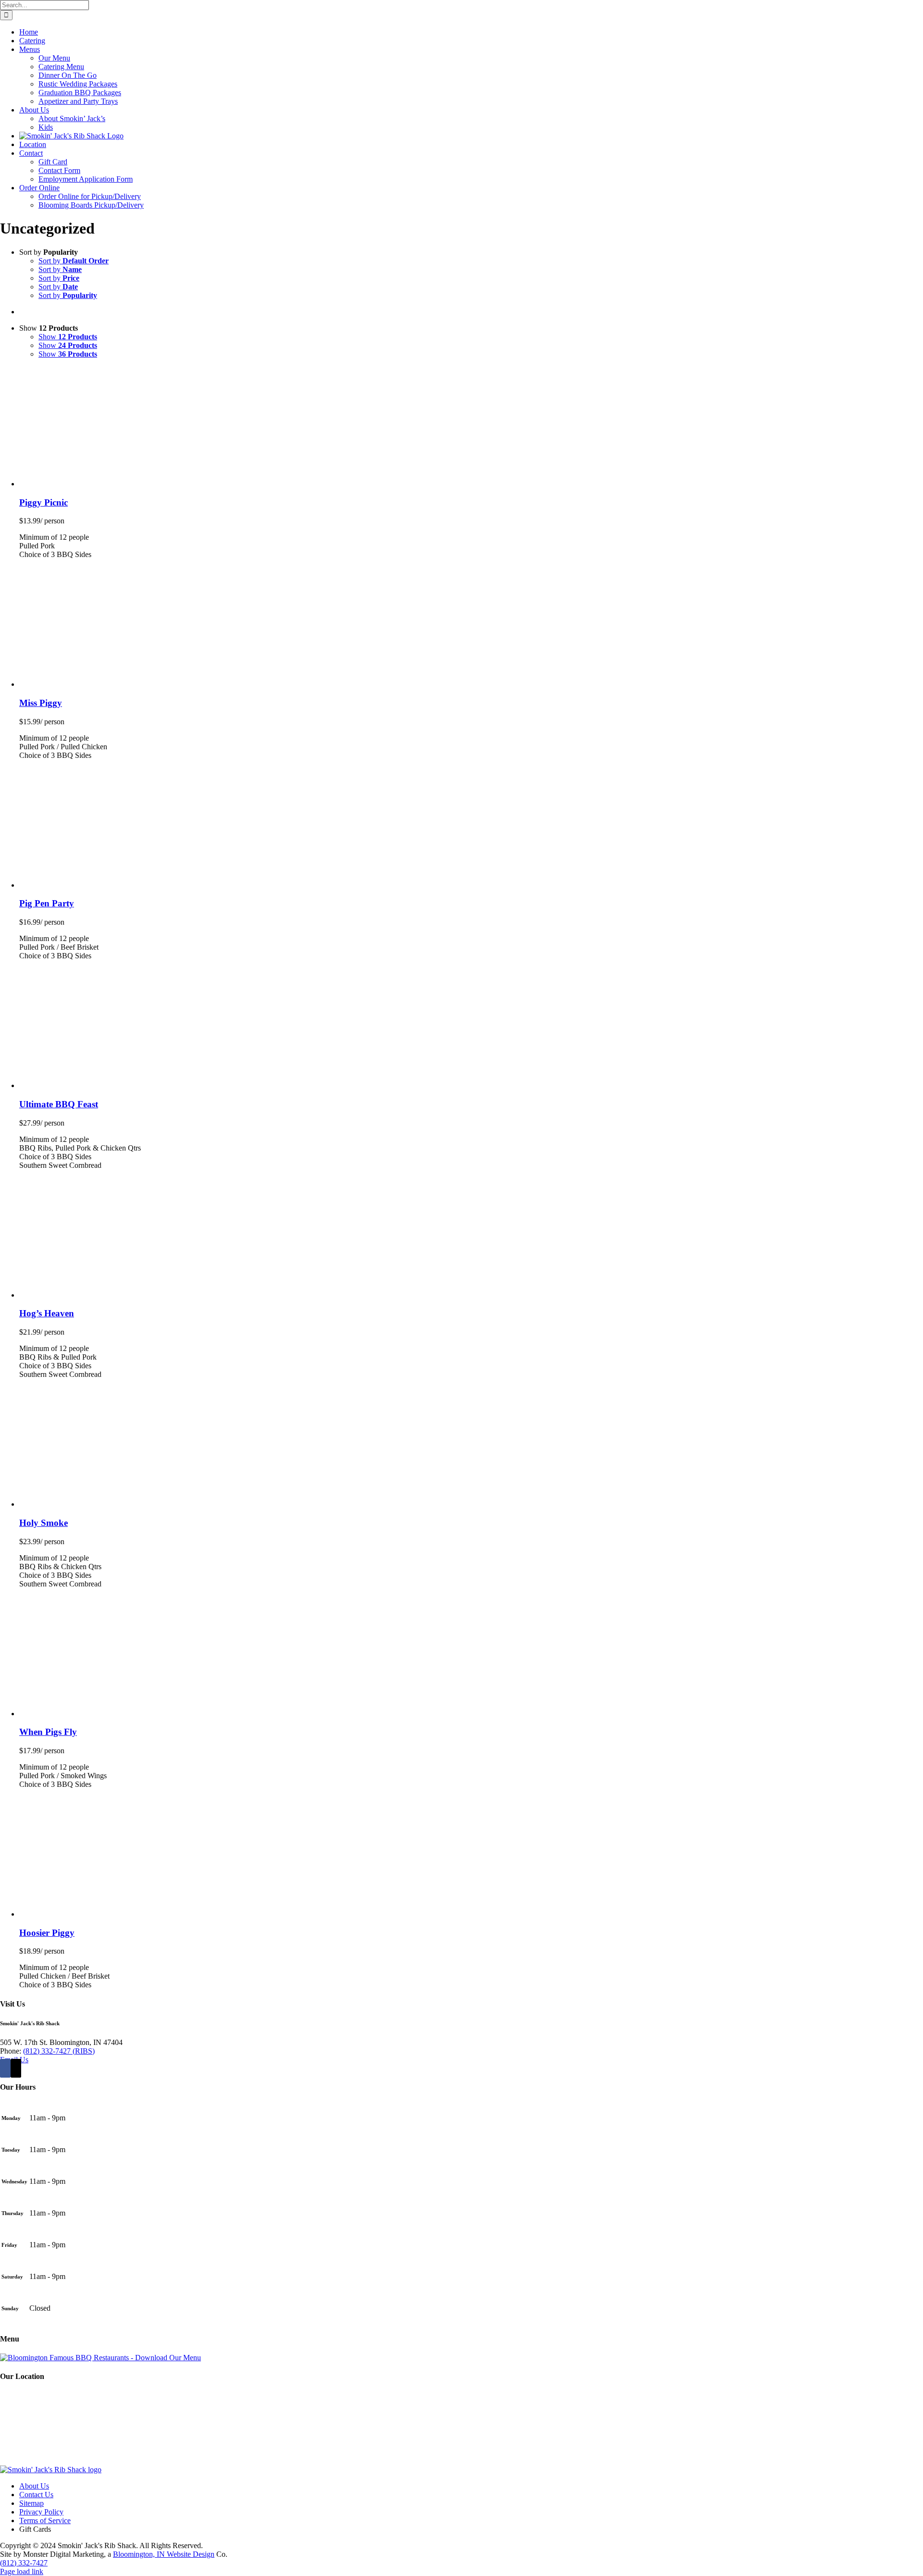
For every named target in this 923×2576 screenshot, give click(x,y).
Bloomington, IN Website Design (164, 2554)
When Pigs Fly (48, 1732)
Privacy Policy (41, 2512)
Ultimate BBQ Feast (59, 1104)
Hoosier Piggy (47, 1933)
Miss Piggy (41, 703)
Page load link (22, 2571)
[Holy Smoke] (139, 1504)
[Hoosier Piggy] (139, 1914)
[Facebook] (5, 2068)
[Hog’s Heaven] (139, 1295)
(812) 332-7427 (24, 2563)
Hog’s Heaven (47, 1313)
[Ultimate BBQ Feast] (139, 1085)
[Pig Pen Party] (139, 885)
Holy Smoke (44, 1523)
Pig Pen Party (47, 903)
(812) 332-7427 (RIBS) (59, 2051)
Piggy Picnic (44, 502)
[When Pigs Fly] (139, 1714)
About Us (34, 2486)
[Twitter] (16, 2068)
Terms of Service (45, 2520)
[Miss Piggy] (139, 684)
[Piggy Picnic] (139, 484)
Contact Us (36, 2495)
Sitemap (31, 2503)
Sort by (74, 261)
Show (68, 337)
